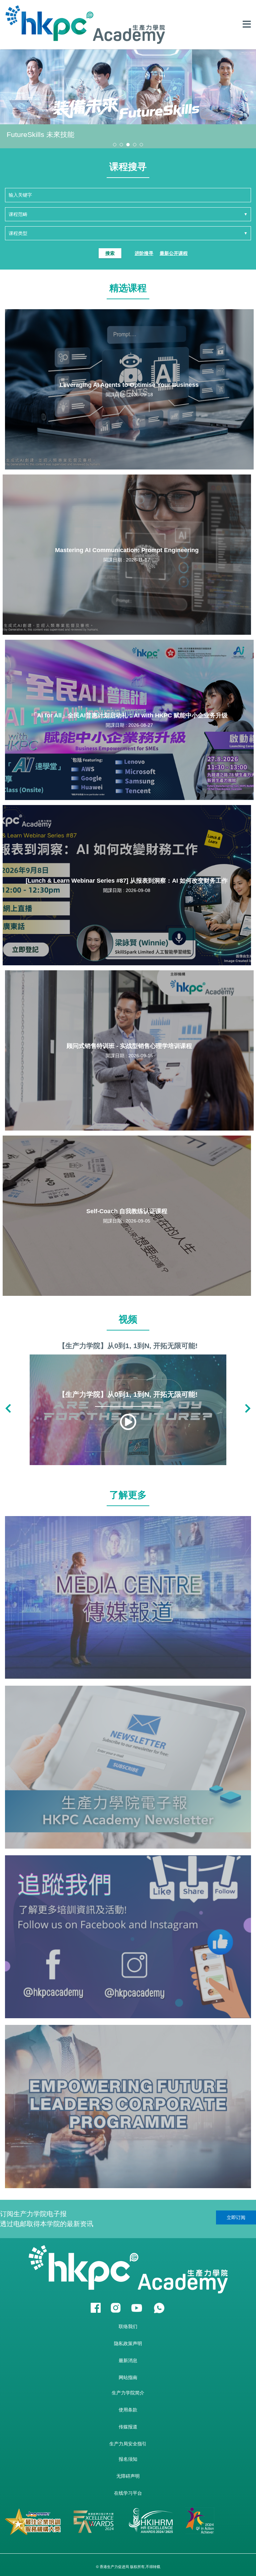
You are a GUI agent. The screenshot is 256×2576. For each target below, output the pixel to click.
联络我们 (128, 2326)
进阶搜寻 (144, 253)
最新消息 (128, 2360)
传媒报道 (128, 2427)
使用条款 (128, 2410)
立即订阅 (236, 2217)
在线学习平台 (128, 2493)
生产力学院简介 (128, 2393)
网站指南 (128, 2377)
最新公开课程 (174, 253)
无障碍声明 (128, 2476)
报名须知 (128, 2459)
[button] (115, 145)
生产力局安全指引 (128, 2444)
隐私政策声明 (128, 2343)
